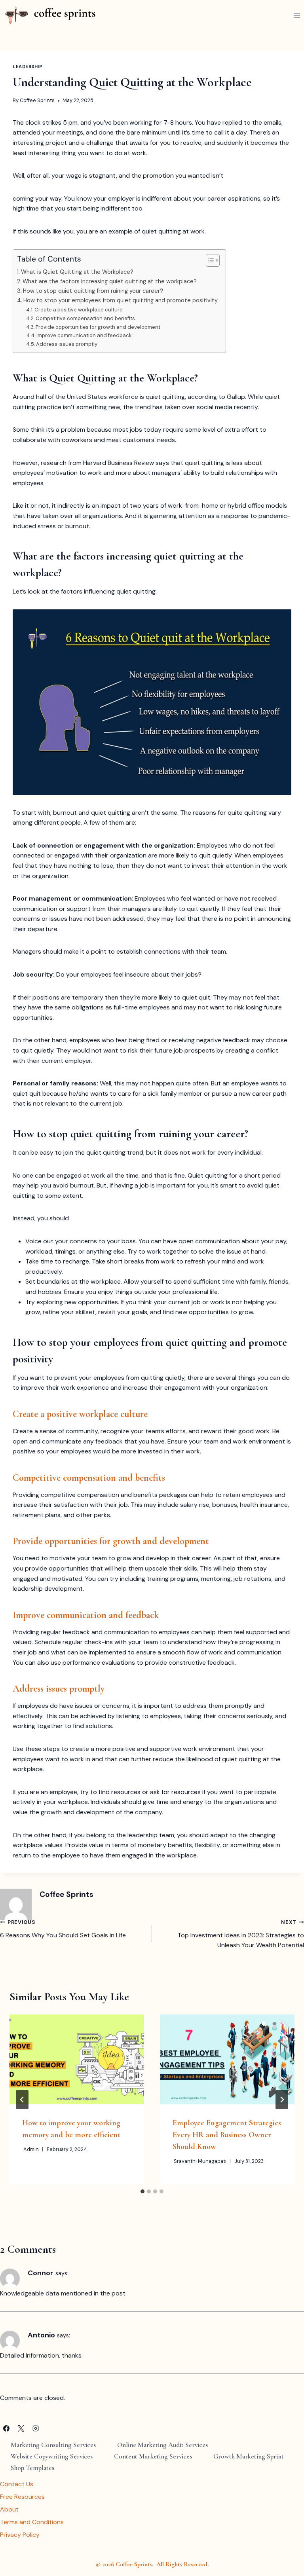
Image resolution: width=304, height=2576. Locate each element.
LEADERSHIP (28, 66)
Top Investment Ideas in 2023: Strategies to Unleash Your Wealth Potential (241, 1934)
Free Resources (22, 2497)
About (9, 2509)
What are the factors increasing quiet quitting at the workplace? (110, 281)
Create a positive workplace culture (79, 310)
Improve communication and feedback (84, 335)
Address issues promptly (67, 344)
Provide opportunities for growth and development (98, 327)
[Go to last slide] (22, 2100)
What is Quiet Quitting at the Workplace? (77, 272)
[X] (21, 2428)
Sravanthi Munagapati (200, 2161)
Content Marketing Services (153, 2456)
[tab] (142, 2191)
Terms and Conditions (32, 2522)
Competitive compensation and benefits (85, 318)
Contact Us (17, 2484)
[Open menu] (297, 16)
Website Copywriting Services (52, 2456)
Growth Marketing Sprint (249, 2456)
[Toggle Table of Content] (209, 260)
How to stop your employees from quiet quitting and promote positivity (121, 300)
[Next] (282, 2100)
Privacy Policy (20, 2535)
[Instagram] (36, 2428)
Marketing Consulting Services (53, 2445)
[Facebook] (6, 2428)
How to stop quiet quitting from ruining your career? (93, 291)
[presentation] (77, 2059)
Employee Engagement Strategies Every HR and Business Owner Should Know (227, 2135)
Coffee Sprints (37, 100)
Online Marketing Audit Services (162, 2445)
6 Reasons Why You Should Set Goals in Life (63, 1929)
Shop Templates (32, 2468)
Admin (31, 2149)
